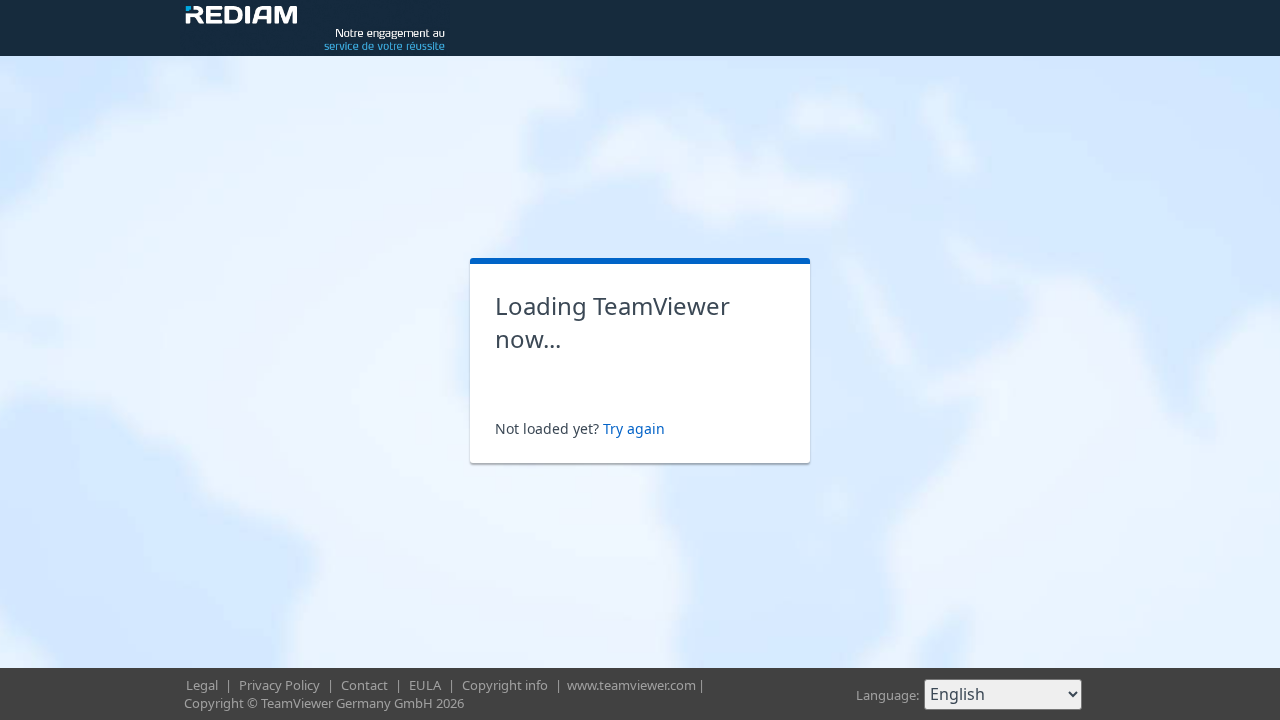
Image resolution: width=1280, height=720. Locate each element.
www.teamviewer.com (631, 685)
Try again (634, 428)
